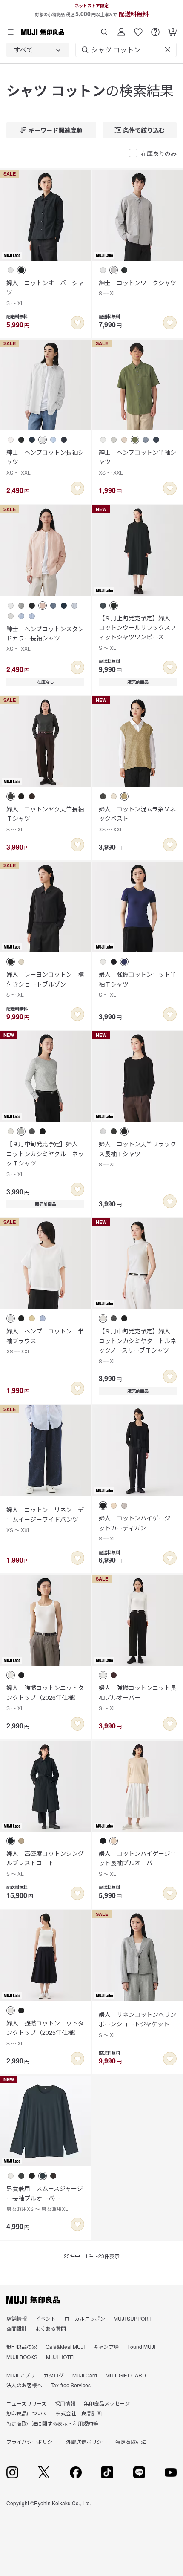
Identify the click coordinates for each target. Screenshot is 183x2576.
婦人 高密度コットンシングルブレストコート (45, 1863)
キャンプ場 (106, 2347)
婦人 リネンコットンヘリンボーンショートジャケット (137, 2024)
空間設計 (17, 2328)
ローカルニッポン (85, 2318)
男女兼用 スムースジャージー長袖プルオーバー (45, 2198)
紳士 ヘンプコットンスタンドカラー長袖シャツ (45, 638)
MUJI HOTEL (61, 2357)
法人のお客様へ (24, 2385)
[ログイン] (121, 29)
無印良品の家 (22, 2347)
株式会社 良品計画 (79, 2413)
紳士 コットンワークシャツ (137, 287)
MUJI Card (85, 2375)
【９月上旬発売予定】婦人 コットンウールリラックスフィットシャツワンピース (137, 632)
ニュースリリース (26, 2403)
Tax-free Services (71, 2385)
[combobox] (38, 50)
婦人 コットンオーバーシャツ (45, 292)
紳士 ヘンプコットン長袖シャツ (45, 462)
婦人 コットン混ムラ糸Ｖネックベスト (137, 819)
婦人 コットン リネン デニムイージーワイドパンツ (45, 1519)
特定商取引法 (131, 2442)
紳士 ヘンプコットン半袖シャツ (137, 462)
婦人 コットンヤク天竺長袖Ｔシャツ (45, 819)
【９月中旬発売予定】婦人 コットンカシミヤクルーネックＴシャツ (45, 1158)
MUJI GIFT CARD (126, 2375)
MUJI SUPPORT (133, 2318)
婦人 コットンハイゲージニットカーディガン (137, 1528)
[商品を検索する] (104, 29)
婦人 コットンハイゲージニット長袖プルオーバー (137, 1863)
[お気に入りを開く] (138, 29)
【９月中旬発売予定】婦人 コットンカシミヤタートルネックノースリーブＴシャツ (137, 1345)
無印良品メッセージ (107, 2403)
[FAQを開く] (155, 29)
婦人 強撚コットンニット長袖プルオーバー (137, 1697)
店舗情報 (17, 2318)
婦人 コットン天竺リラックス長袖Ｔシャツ (137, 1154)
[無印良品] (33, 2300)
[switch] (77, 323)
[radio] (11, 270)
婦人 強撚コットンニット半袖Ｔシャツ (137, 984)
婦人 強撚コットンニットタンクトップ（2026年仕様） (45, 1697)
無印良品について (27, 2413)
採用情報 (65, 2403)
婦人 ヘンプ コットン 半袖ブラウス (45, 1341)
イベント (46, 2318)
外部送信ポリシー (86, 2442)
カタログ (54, 2375)
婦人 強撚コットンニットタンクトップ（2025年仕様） (45, 2033)
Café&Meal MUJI (65, 2347)
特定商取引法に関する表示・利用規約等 (52, 2423)
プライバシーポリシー (32, 2442)
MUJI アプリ (21, 2375)
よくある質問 (51, 2328)
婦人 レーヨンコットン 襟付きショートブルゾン (45, 984)
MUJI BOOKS (22, 2357)
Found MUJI (141, 2347)
